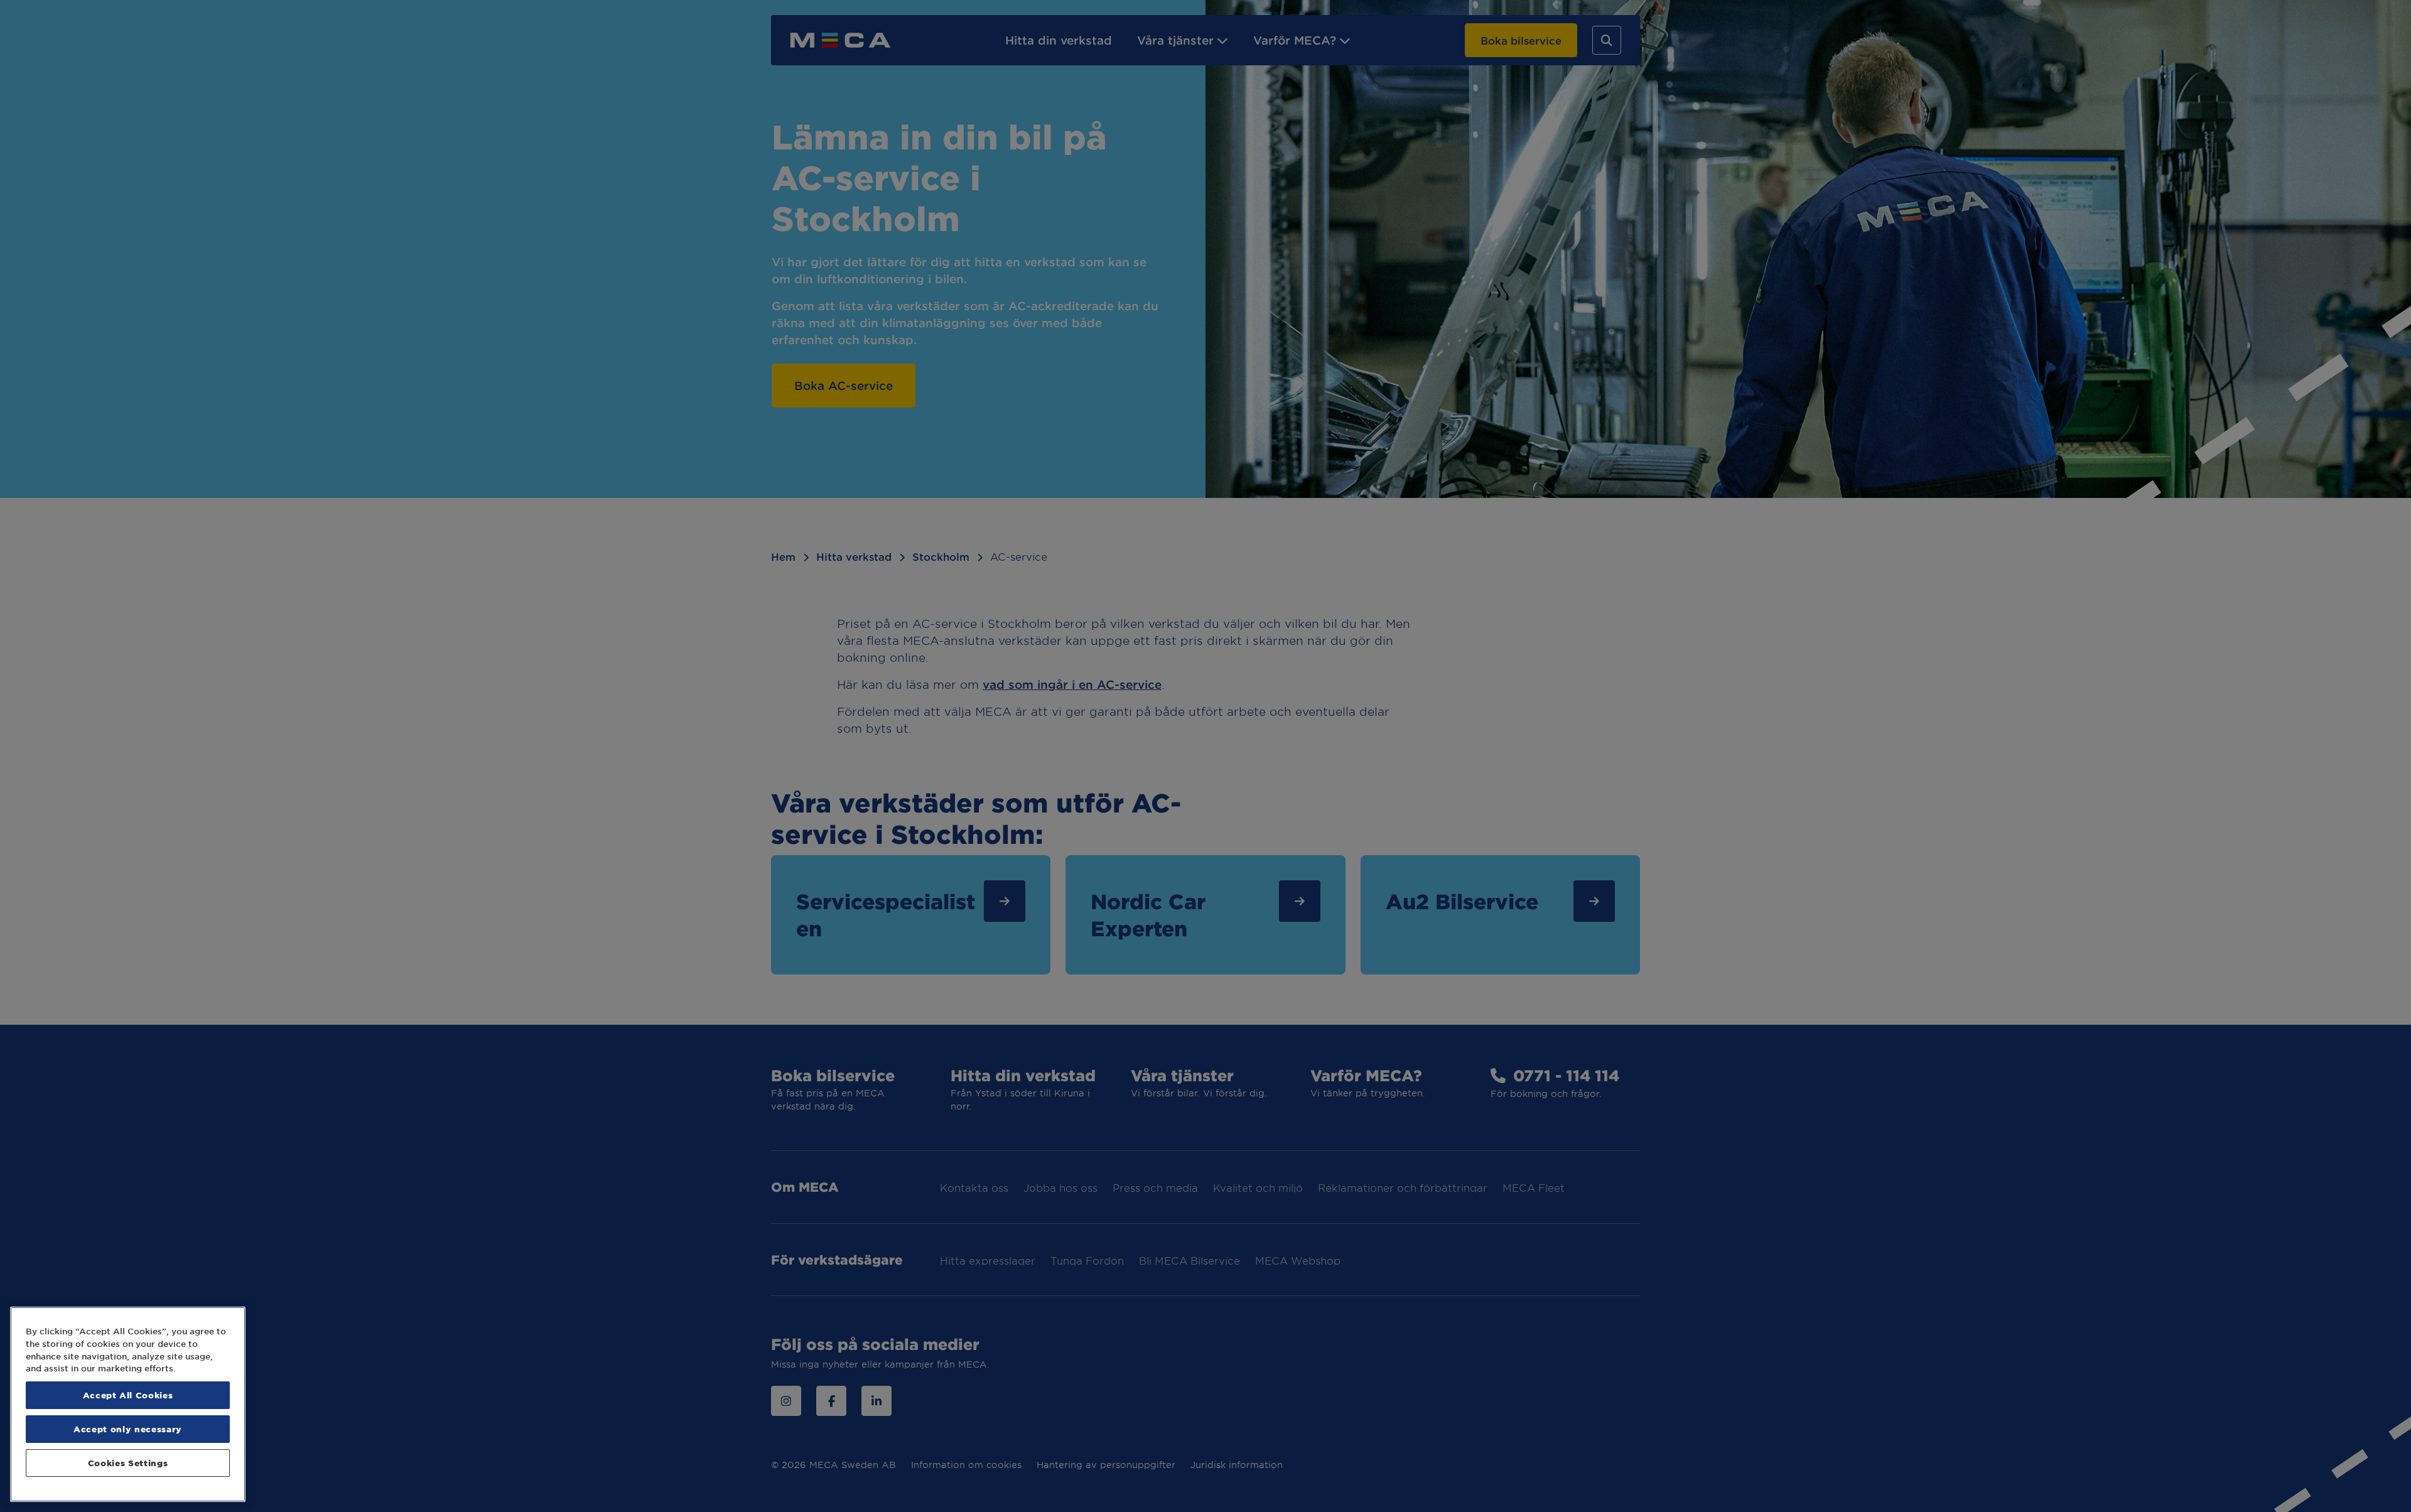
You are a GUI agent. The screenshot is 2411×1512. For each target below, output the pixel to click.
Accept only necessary (128, 1429)
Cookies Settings (128, 1463)
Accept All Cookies (128, 1395)
